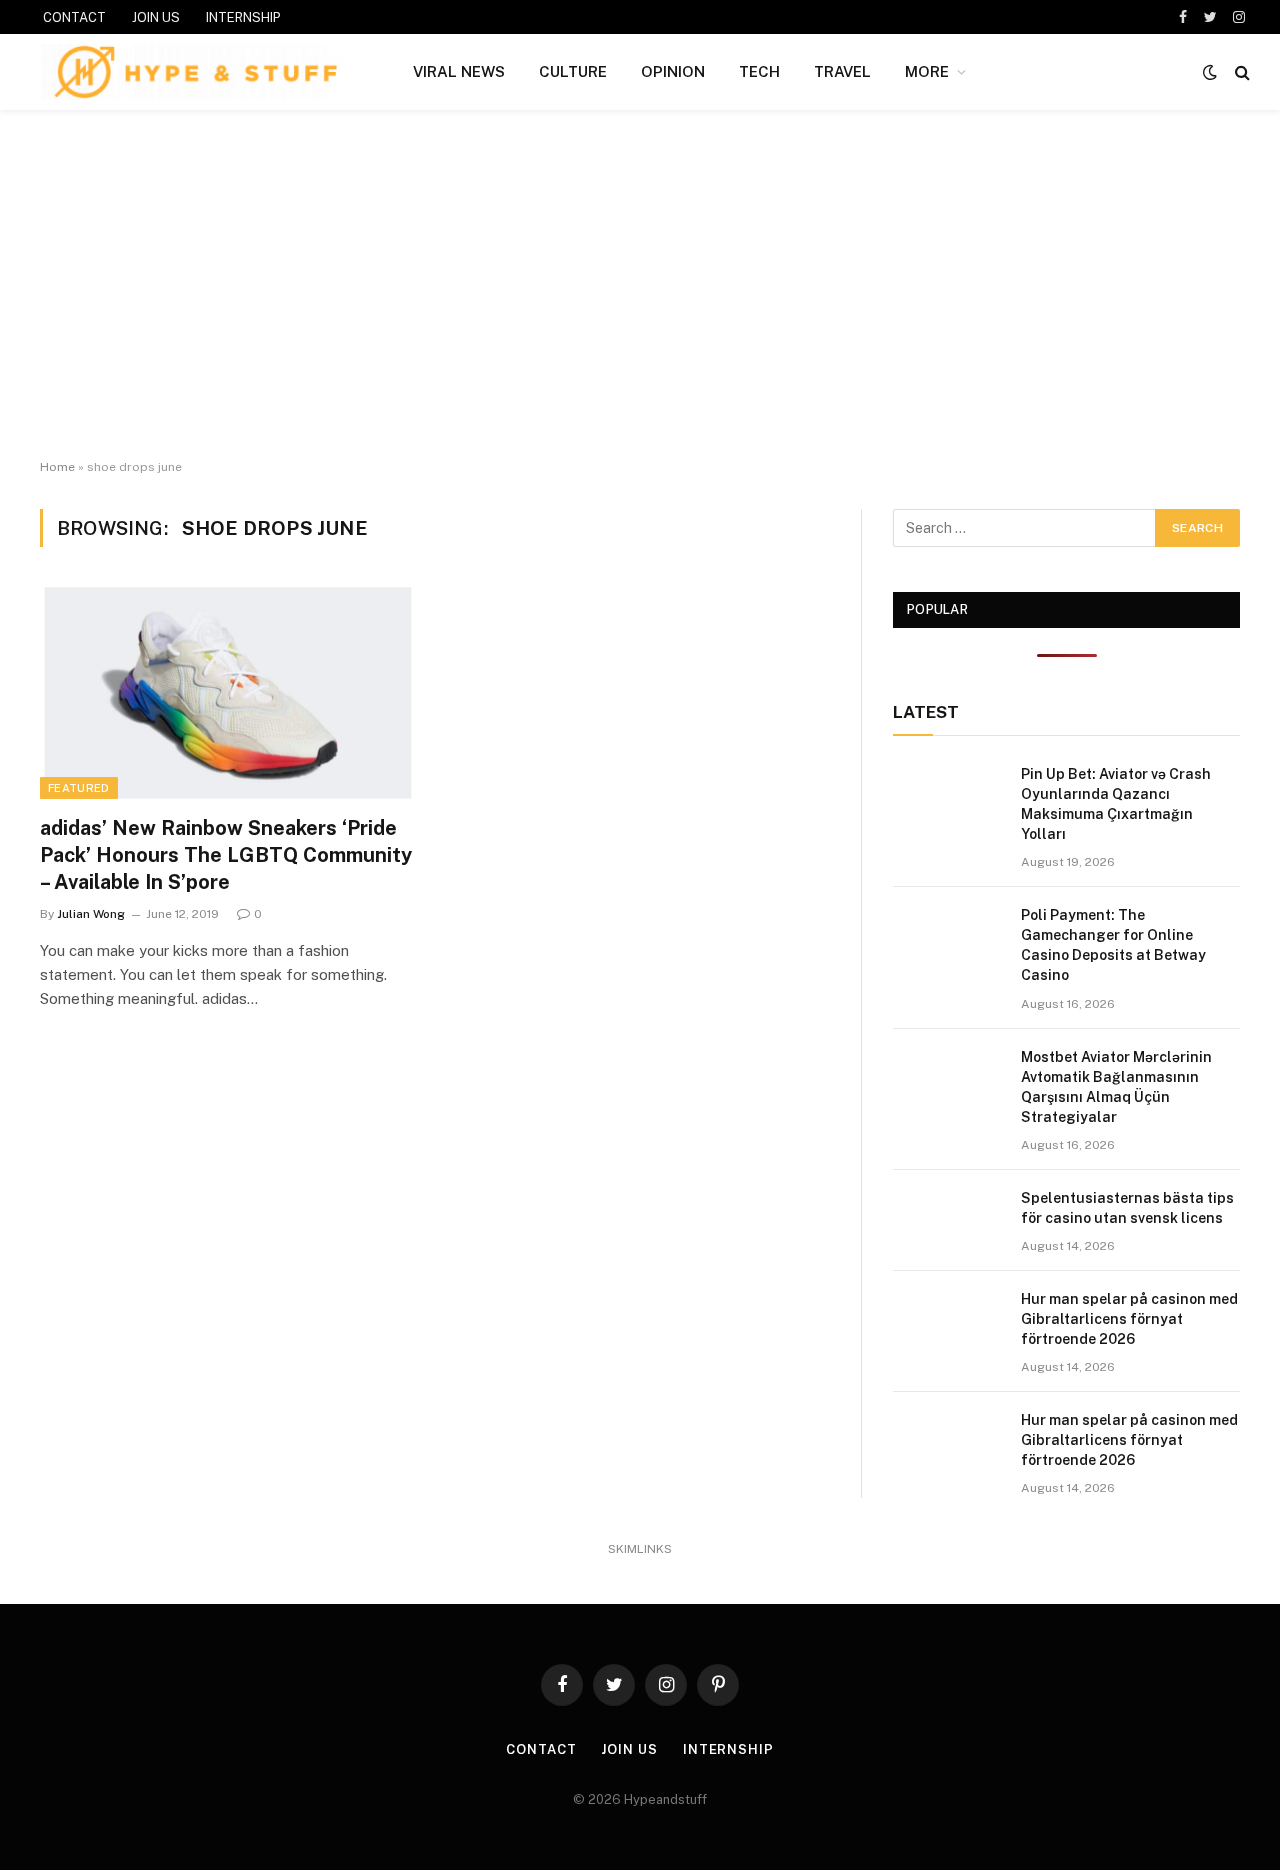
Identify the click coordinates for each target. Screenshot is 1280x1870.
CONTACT (74, 17)
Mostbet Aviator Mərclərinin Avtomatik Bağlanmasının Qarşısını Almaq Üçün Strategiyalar (1116, 1087)
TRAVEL (842, 71)
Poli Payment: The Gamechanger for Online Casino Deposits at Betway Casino (1113, 945)
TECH (759, 71)
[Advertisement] (640, 285)
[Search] (1240, 72)
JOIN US (156, 17)
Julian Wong (91, 914)
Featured (79, 788)
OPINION (673, 71)
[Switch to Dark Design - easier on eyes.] (1210, 72)
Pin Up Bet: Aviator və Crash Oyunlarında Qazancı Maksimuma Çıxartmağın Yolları (1116, 804)
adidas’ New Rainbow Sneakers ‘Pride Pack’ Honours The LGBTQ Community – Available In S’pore (226, 855)
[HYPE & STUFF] (195, 72)
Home (57, 467)
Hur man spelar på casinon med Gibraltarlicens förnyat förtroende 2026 (1129, 1319)
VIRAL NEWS (459, 71)
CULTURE (573, 71)
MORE (927, 71)
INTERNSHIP (243, 17)
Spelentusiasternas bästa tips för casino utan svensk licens (1127, 1208)
